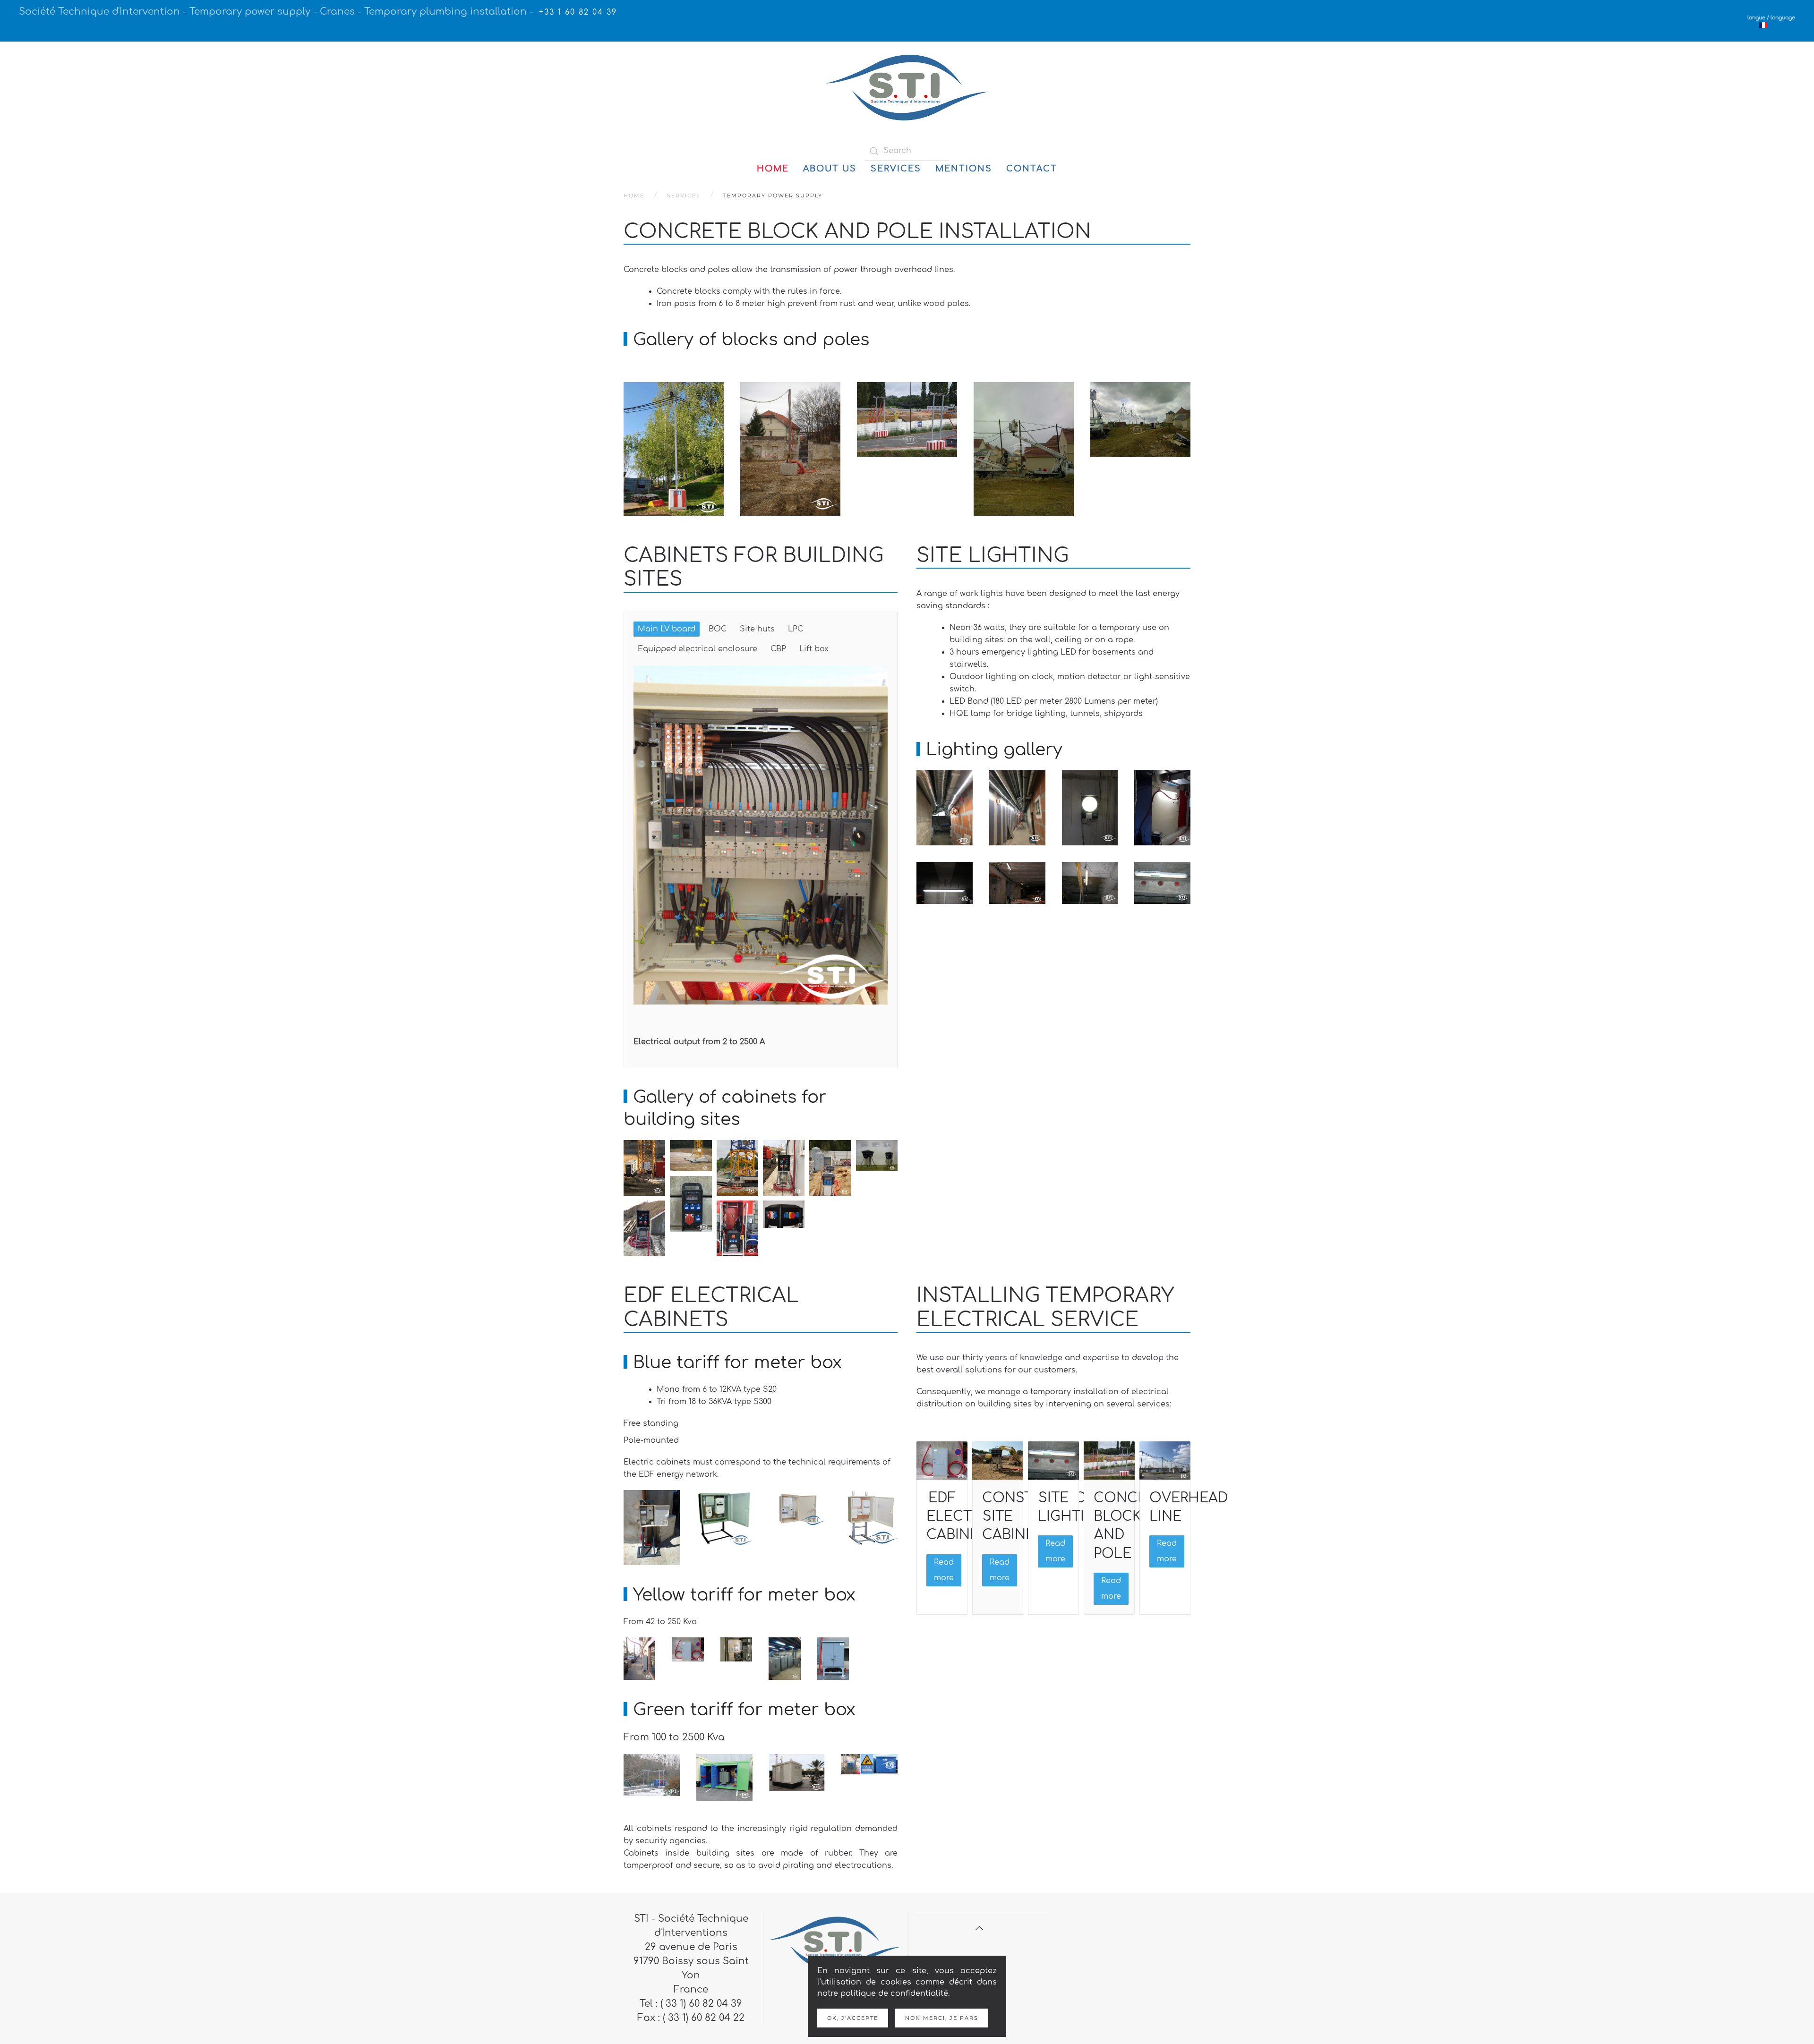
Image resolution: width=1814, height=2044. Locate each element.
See (648, 498)
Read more (944, 1570)
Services (896, 169)
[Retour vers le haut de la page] (979, 1928)
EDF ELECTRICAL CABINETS (969, 1516)
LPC (796, 629)
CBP (778, 649)
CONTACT (1032, 169)
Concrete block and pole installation (857, 232)
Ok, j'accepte (853, 2018)
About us (830, 169)
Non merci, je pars (942, 2018)
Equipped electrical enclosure (697, 649)
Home (773, 169)
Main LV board (667, 629)
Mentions (964, 169)
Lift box (814, 649)
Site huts (757, 629)
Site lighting (993, 556)
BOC (718, 629)
